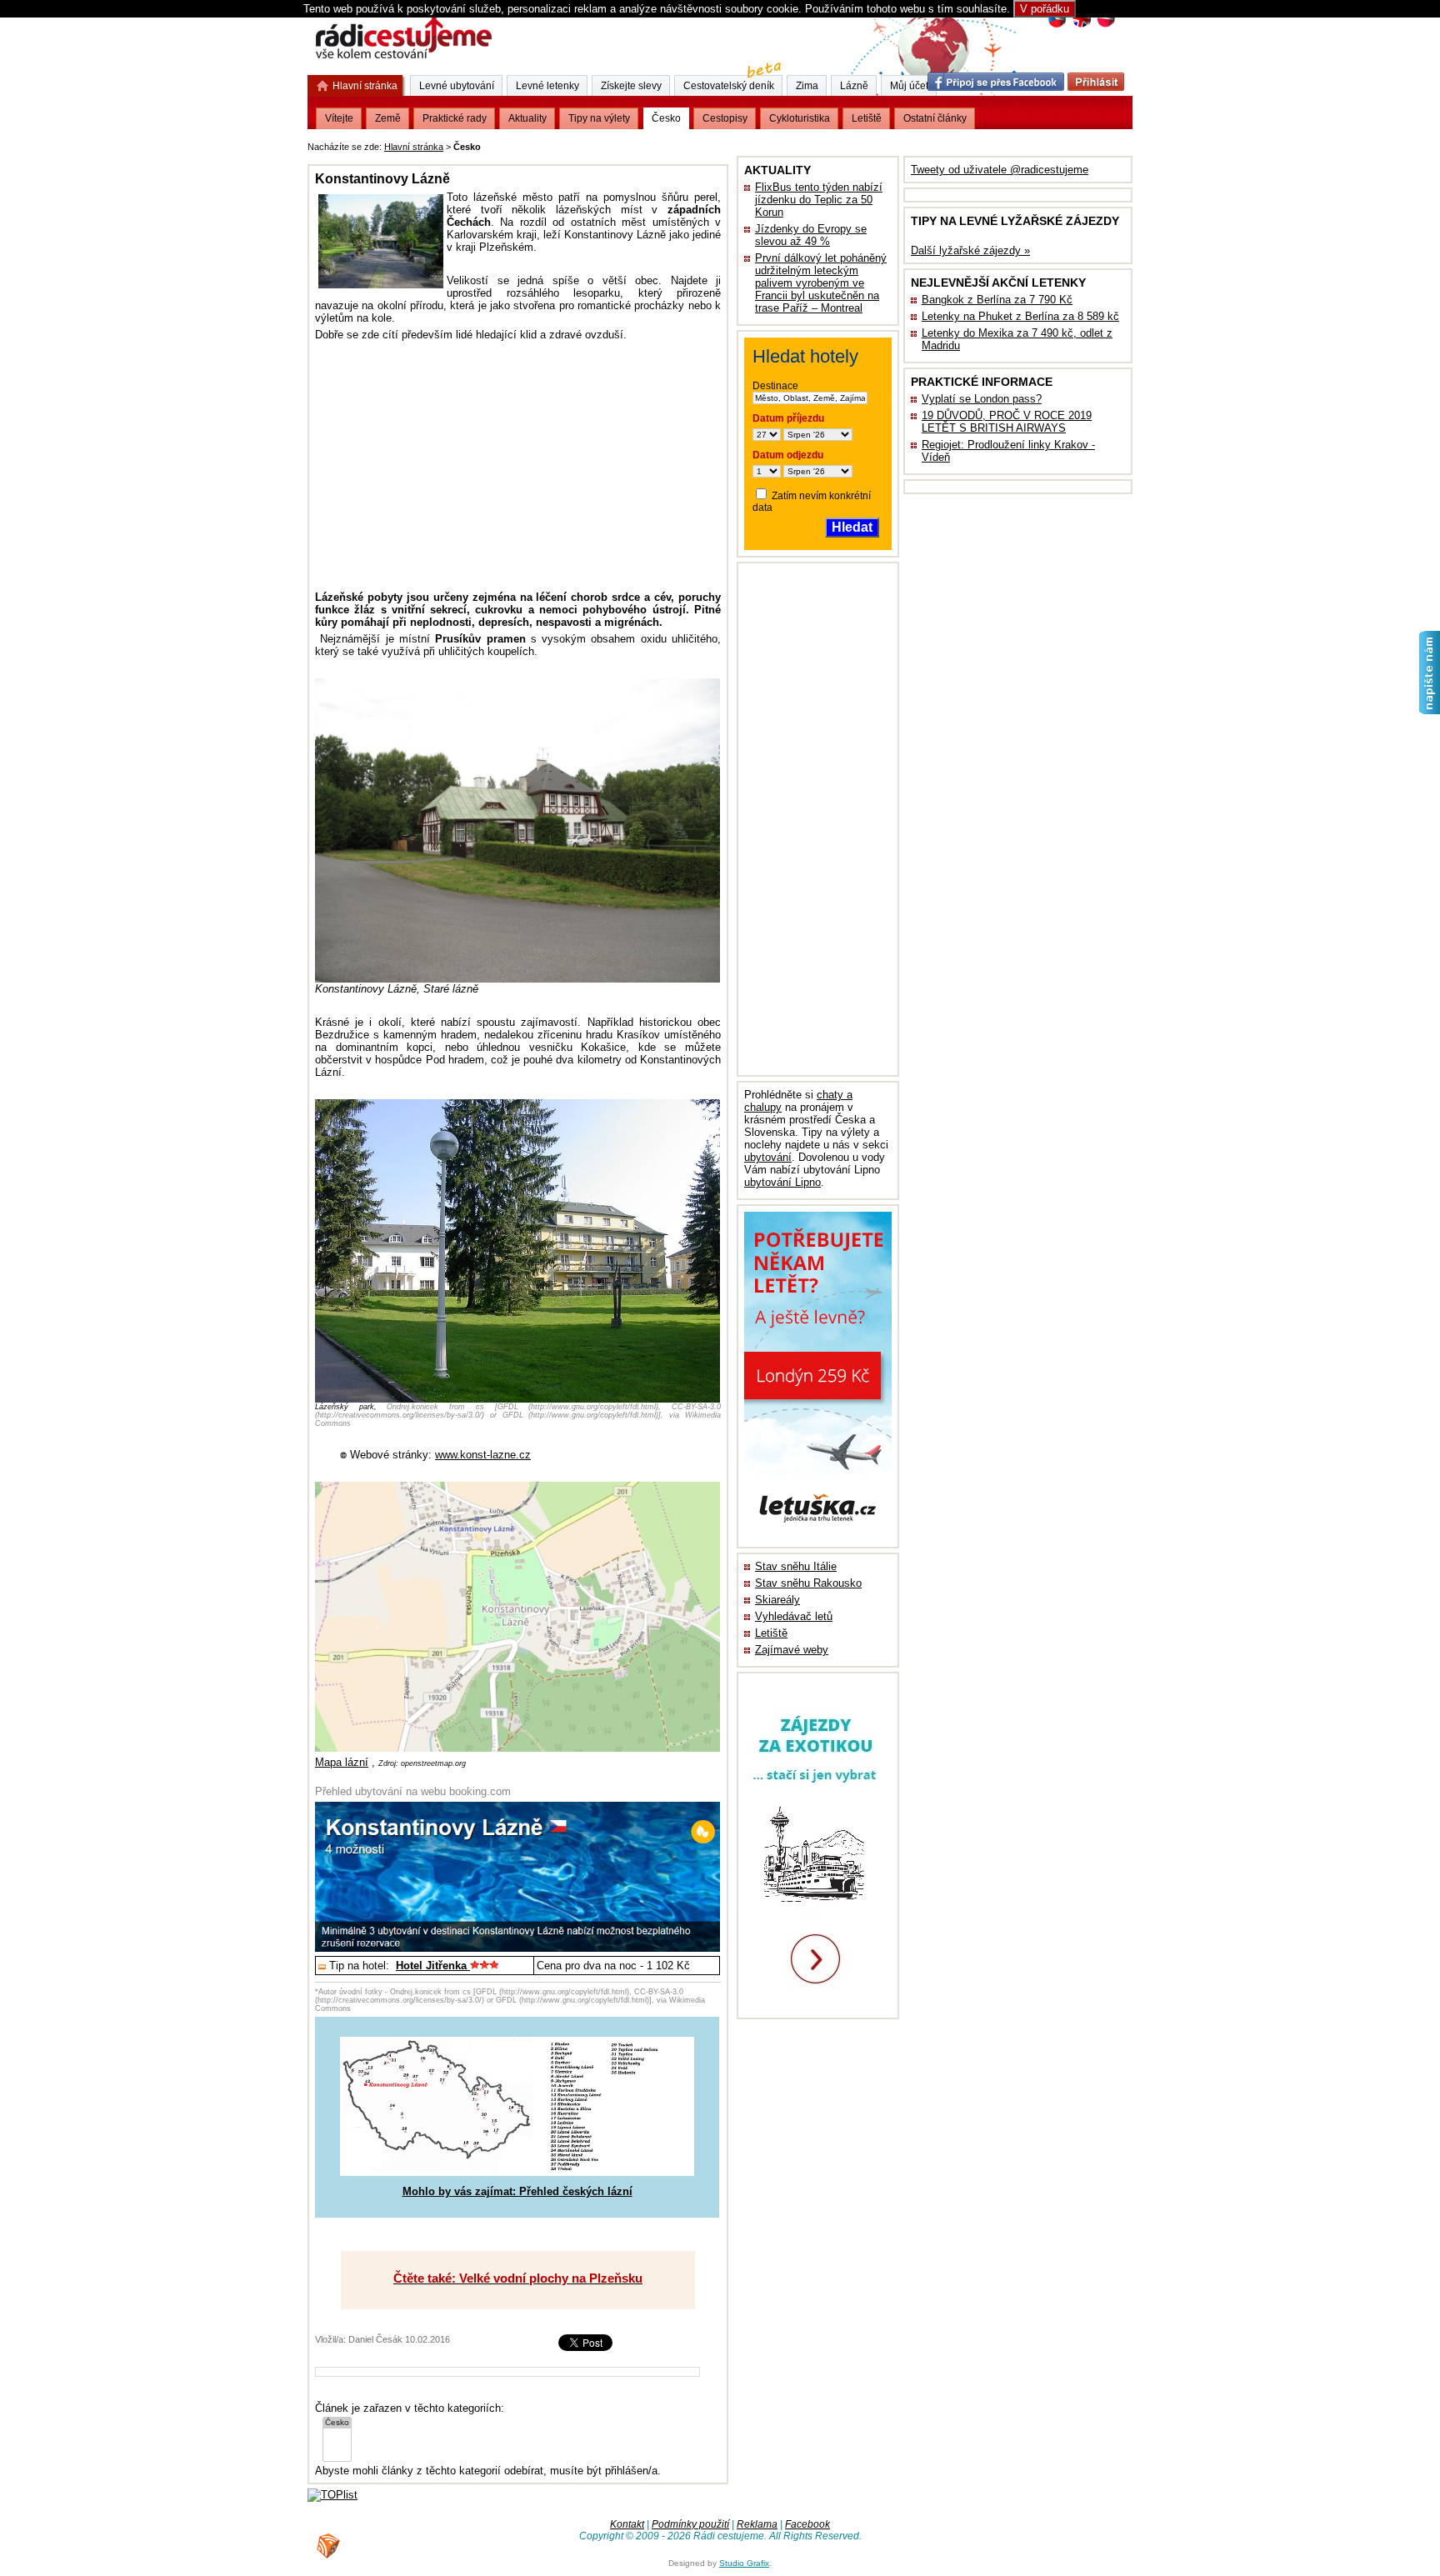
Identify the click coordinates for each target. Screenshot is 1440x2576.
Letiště (771, 1633)
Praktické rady (455, 118)
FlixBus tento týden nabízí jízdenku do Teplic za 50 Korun (819, 200)
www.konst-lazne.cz (483, 1455)
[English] (1081, 25)
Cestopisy (725, 118)
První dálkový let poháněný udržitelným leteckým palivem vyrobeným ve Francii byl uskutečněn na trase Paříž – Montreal (821, 283)
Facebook (807, 2524)
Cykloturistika (800, 118)
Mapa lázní (342, 1762)
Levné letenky (547, 86)
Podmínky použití (690, 2524)
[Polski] (1105, 25)
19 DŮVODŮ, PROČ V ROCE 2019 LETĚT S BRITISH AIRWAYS (1007, 422)
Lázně (854, 86)
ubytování (768, 1157)
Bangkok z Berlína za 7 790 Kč (997, 300)
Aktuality (527, 118)
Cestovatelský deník (729, 86)
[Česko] (337, 2423)
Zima (807, 86)
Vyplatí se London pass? (982, 399)
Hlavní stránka (414, 147)
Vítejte (339, 118)
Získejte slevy (631, 86)
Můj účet (909, 86)
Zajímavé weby (792, 1650)
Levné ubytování (457, 86)
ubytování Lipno (782, 1182)
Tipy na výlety (599, 118)
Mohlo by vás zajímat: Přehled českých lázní (517, 2191)
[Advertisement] (691, 144)
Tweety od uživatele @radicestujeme (1000, 170)
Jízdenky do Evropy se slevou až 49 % (811, 235)
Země (388, 118)
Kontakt (627, 2524)
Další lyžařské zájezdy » (970, 250)
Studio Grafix (744, 2563)
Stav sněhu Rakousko (808, 1583)
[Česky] (1057, 25)
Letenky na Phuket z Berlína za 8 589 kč (1020, 316)
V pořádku (1045, 9)
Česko (666, 118)
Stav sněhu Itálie (796, 1566)
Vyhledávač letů (794, 1616)
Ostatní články (935, 118)
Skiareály (777, 1600)
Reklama (757, 2524)
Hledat (852, 527)
